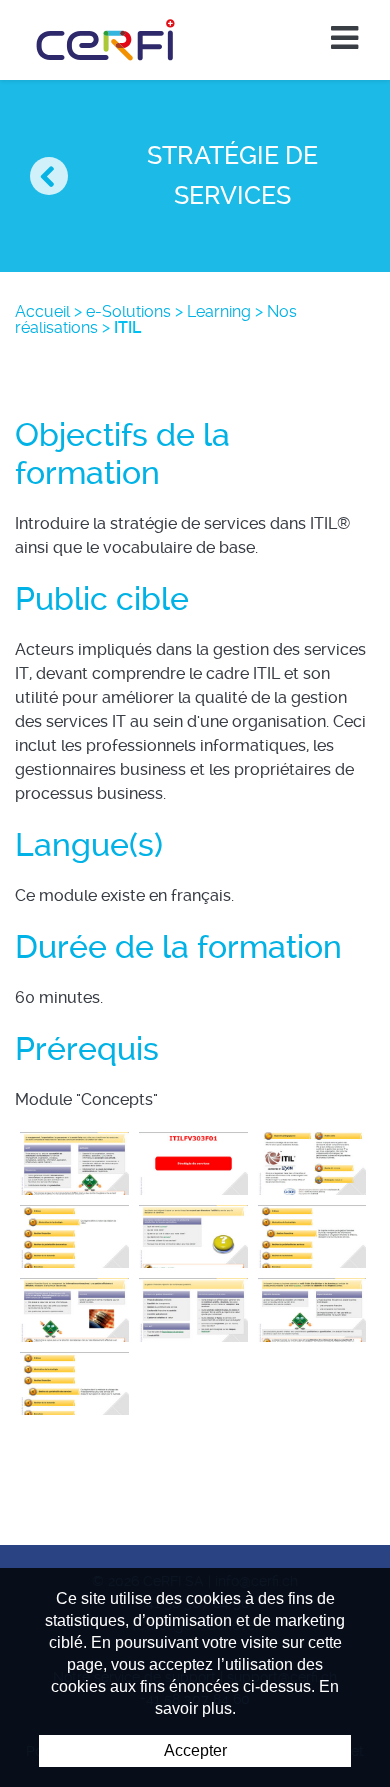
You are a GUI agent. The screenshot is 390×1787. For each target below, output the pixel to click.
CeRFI (106, 40)
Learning (219, 311)
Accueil (42, 311)
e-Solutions (128, 311)
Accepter (195, 1750)
